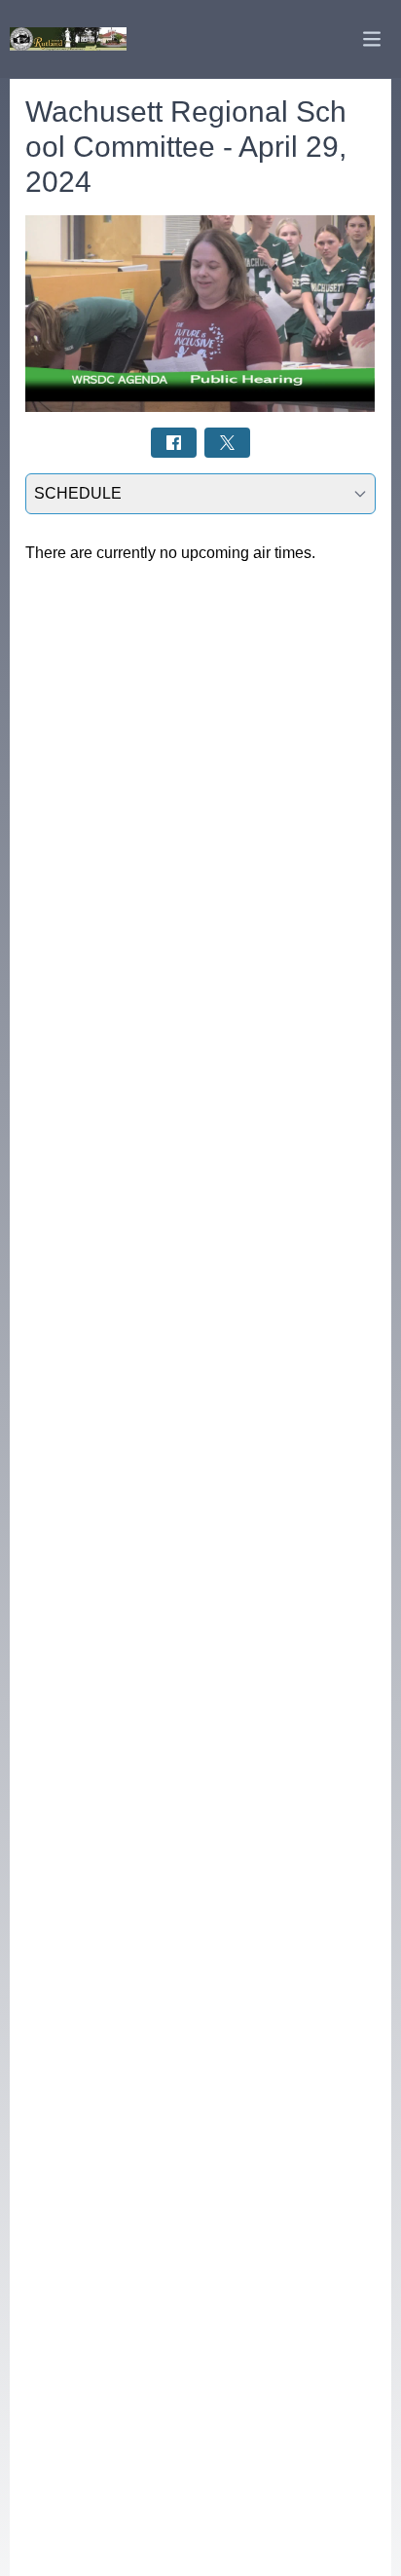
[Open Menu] (372, 39)
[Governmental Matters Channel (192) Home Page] (68, 38)
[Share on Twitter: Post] (227, 443)
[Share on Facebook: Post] (174, 443)
